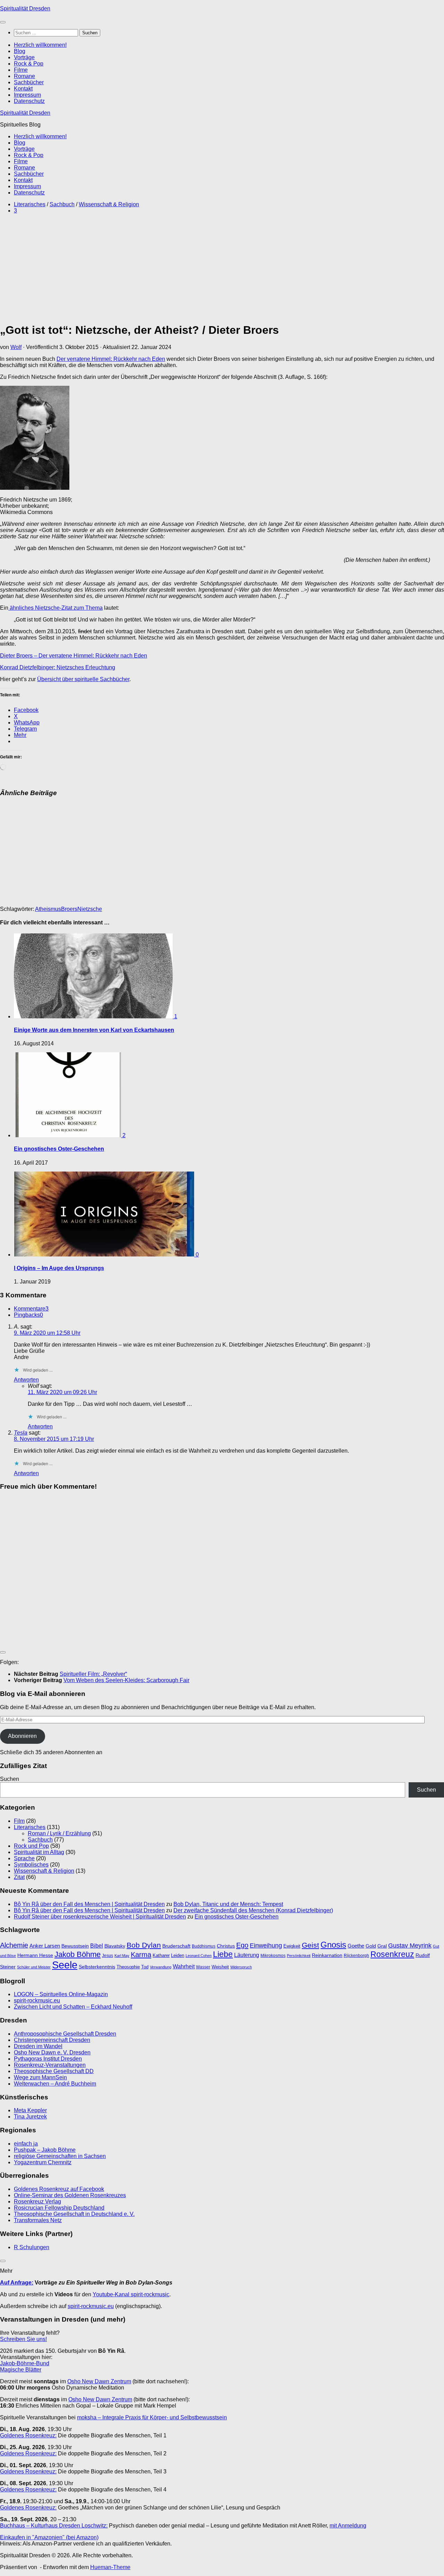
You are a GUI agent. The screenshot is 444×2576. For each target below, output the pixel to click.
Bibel (97, 1946)
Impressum (27, 95)
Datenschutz (29, 101)
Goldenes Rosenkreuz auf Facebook (59, 2189)
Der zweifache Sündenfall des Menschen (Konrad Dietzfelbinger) (253, 1910)
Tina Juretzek (30, 2117)
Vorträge (24, 57)
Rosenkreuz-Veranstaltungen (50, 2065)
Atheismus (48, 909)
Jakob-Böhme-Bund (25, 2363)
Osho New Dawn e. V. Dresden (52, 2052)
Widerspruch (241, 1967)
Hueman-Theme (110, 2567)
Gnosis (333, 1945)
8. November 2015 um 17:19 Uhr (54, 1439)
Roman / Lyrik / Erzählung (59, 1833)
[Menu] (3, 22)
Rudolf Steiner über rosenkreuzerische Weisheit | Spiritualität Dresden (100, 1917)
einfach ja (26, 2144)
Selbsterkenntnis (97, 1967)
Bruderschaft (176, 1946)
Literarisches (30, 204)
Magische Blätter (21, 2370)
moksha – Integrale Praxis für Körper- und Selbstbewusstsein (152, 2417)
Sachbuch (62, 204)
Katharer (161, 1955)
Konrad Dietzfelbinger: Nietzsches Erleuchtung (58, 667)
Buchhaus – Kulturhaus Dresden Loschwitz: (54, 2526)
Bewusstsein (75, 1946)
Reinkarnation (327, 1955)
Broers (69, 909)
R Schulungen (32, 2247)
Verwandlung (161, 1967)
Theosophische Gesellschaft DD (54, 2071)
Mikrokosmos (273, 1956)
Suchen (10, 1779)
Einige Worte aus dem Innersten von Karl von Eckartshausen (94, 1030)
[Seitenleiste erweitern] (3, 1652)
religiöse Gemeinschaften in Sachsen (60, 2156)
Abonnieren (22, 1736)
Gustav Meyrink (410, 1946)
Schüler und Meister (34, 1967)
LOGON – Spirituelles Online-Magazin (61, 1994)
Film (19, 1821)
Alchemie (14, 1945)
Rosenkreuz (392, 1954)
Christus (226, 1946)
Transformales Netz (38, 2220)
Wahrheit (184, 1966)
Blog (20, 51)
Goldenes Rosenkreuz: (28, 2435)
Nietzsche (90, 909)
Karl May (122, 1956)
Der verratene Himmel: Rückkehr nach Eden (111, 359)
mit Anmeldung (348, 2526)
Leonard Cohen (199, 1956)
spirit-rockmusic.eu (37, 2000)
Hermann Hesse (35, 1955)
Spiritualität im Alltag (39, 1852)
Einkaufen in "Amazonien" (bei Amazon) (49, 2537)
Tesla (21, 1433)
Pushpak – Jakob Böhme (45, 2150)
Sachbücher (29, 82)
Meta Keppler (30, 2110)
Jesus (108, 1956)
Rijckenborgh (356, 1956)
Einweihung (266, 1946)
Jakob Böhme (78, 1954)
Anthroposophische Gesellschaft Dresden (65, 2034)
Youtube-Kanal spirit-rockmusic (131, 2294)
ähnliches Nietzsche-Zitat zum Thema (55, 608)
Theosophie (128, 1967)
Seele (65, 1965)
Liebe (223, 1954)
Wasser (203, 1967)
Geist (310, 1945)
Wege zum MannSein (40, 2077)
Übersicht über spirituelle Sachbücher (83, 679)
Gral (382, 1946)
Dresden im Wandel (38, 2046)
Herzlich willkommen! (40, 45)
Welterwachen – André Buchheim (55, 2084)
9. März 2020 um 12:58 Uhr (47, 1333)
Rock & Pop (29, 64)
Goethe (356, 1946)
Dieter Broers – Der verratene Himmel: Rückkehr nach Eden (74, 656)
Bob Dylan (144, 1945)
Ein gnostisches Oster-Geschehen (59, 1149)
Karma (141, 1954)
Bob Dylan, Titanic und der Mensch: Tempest (228, 1904)
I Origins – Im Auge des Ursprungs (59, 1268)
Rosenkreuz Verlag (37, 2201)
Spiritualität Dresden (25, 8)
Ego (242, 1945)
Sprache (24, 1858)
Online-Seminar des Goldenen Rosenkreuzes (70, 2195)
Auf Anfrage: (17, 2283)
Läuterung (247, 1955)
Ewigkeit (292, 1946)
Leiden (178, 1955)
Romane (24, 76)
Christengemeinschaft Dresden (52, 2040)
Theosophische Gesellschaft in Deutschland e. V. (74, 2214)
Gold (371, 1946)
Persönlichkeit (299, 1956)
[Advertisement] (101, 268)
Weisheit (220, 1967)
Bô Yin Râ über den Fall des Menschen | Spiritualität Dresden (89, 1904)
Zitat (19, 1877)
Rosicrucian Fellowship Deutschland (59, 2208)
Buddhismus (204, 1946)
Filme (21, 70)
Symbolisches (31, 1865)
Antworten (26, 1380)
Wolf (16, 347)
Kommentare (31, 1309)
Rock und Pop (31, 1846)
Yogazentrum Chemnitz (43, 2162)
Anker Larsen (45, 1946)
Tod (145, 1967)
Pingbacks (28, 1315)
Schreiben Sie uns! (23, 2339)
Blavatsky (115, 1946)
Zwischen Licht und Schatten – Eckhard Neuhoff (73, 2007)
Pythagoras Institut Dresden (48, 2059)
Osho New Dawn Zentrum (99, 2381)
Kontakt (23, 89)
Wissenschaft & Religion (109, 204)
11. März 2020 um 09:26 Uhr (62, 1392)
